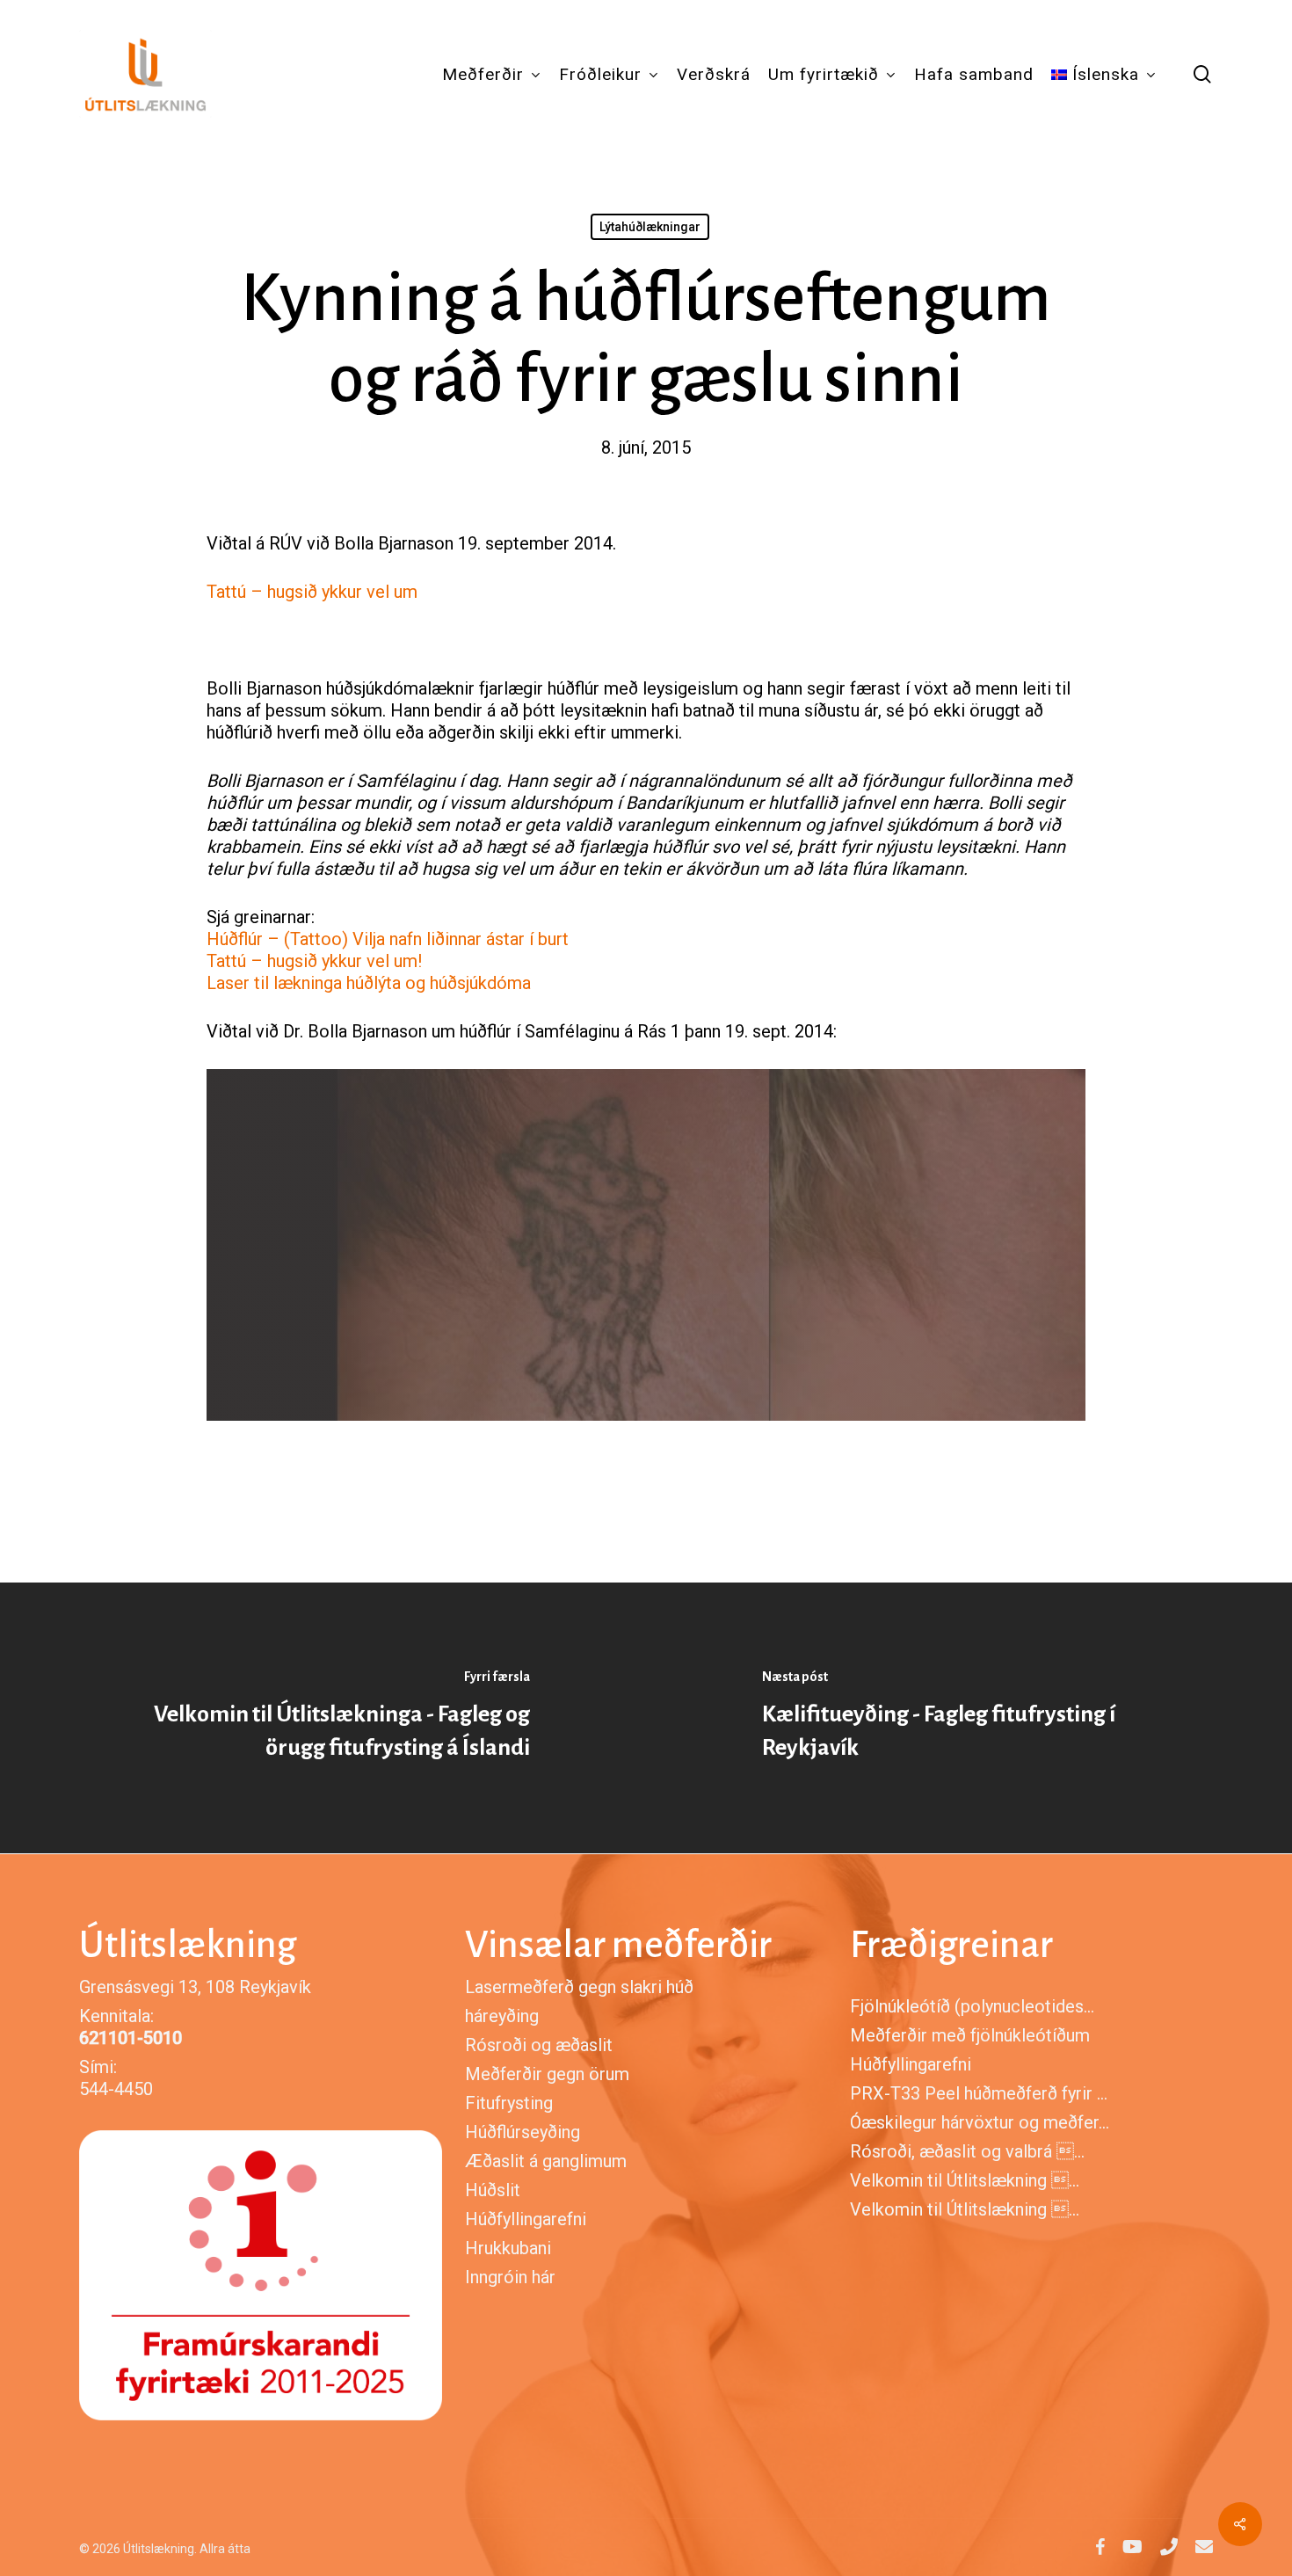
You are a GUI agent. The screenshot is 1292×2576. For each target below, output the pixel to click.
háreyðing (502, 2016)
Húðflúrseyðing (523, 2132)
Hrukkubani (508, 2248)
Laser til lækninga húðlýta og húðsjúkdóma (369, 983)
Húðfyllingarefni (526, 2219)
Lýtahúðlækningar (650, 227)
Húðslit (493, 2190)
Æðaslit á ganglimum (546, 2161)
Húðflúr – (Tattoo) (277, 939)
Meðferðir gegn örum (547, 2074)
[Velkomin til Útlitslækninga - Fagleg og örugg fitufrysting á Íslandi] (323, 1718)
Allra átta (225, 2549)
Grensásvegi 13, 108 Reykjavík (195, 1987)
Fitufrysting (509, 2103)
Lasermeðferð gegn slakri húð (579, 1987)
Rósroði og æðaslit (539, 2045)
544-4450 (116, 2089)
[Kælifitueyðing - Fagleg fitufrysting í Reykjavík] (969, 1718)
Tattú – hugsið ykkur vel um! (314, 961)
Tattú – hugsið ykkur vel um (312, 592)
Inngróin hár (510, 2277)
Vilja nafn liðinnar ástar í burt (461, 939)
